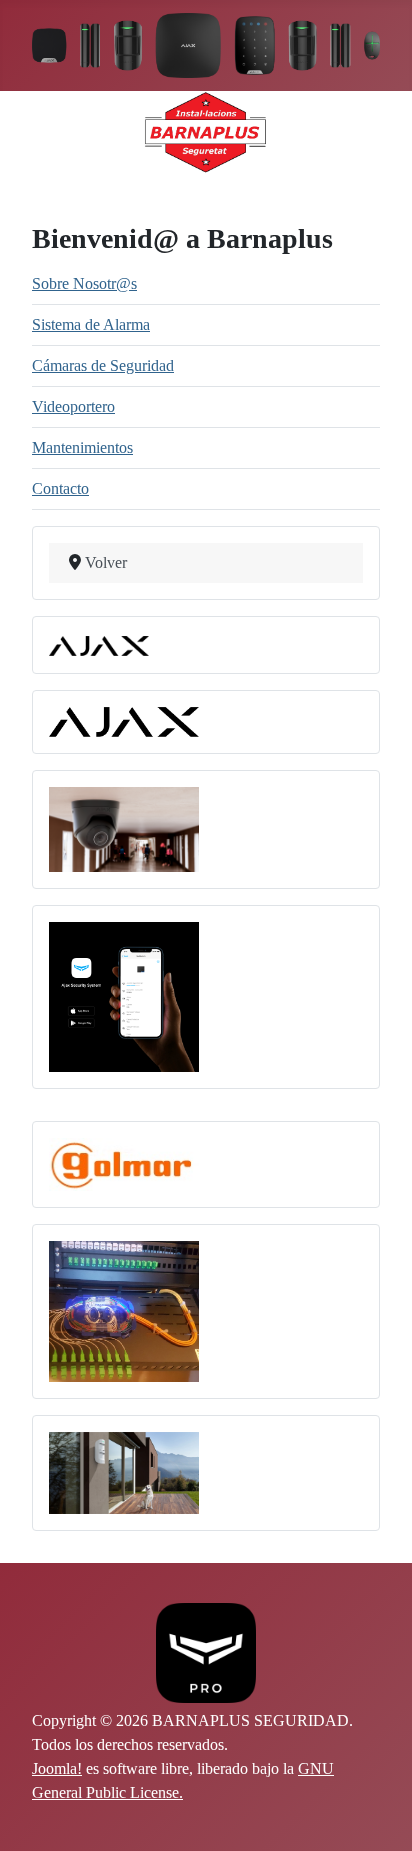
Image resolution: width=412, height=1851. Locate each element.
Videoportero (73, 406)
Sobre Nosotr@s (84, 283)
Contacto (60, 488)
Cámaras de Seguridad (103, 365)
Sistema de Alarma (91, 324)
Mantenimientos (82, 447)
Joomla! (57, 1768)
